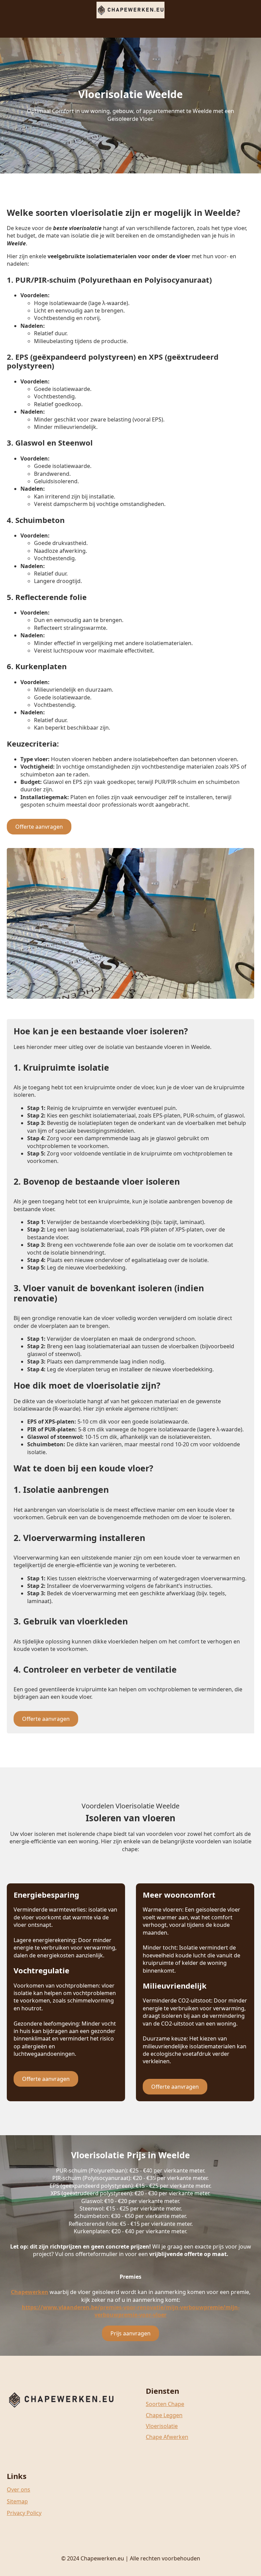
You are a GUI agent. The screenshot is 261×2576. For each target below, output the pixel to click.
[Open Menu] (130, 27)
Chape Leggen (164, 2415)
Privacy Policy (24, 2513)
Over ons (19, 2489)
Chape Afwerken (167, 2437)
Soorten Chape (165, 2404)
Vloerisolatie (162, 2426)
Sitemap (17, 2501)
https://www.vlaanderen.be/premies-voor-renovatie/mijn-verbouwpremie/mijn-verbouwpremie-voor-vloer (131, 2311)
